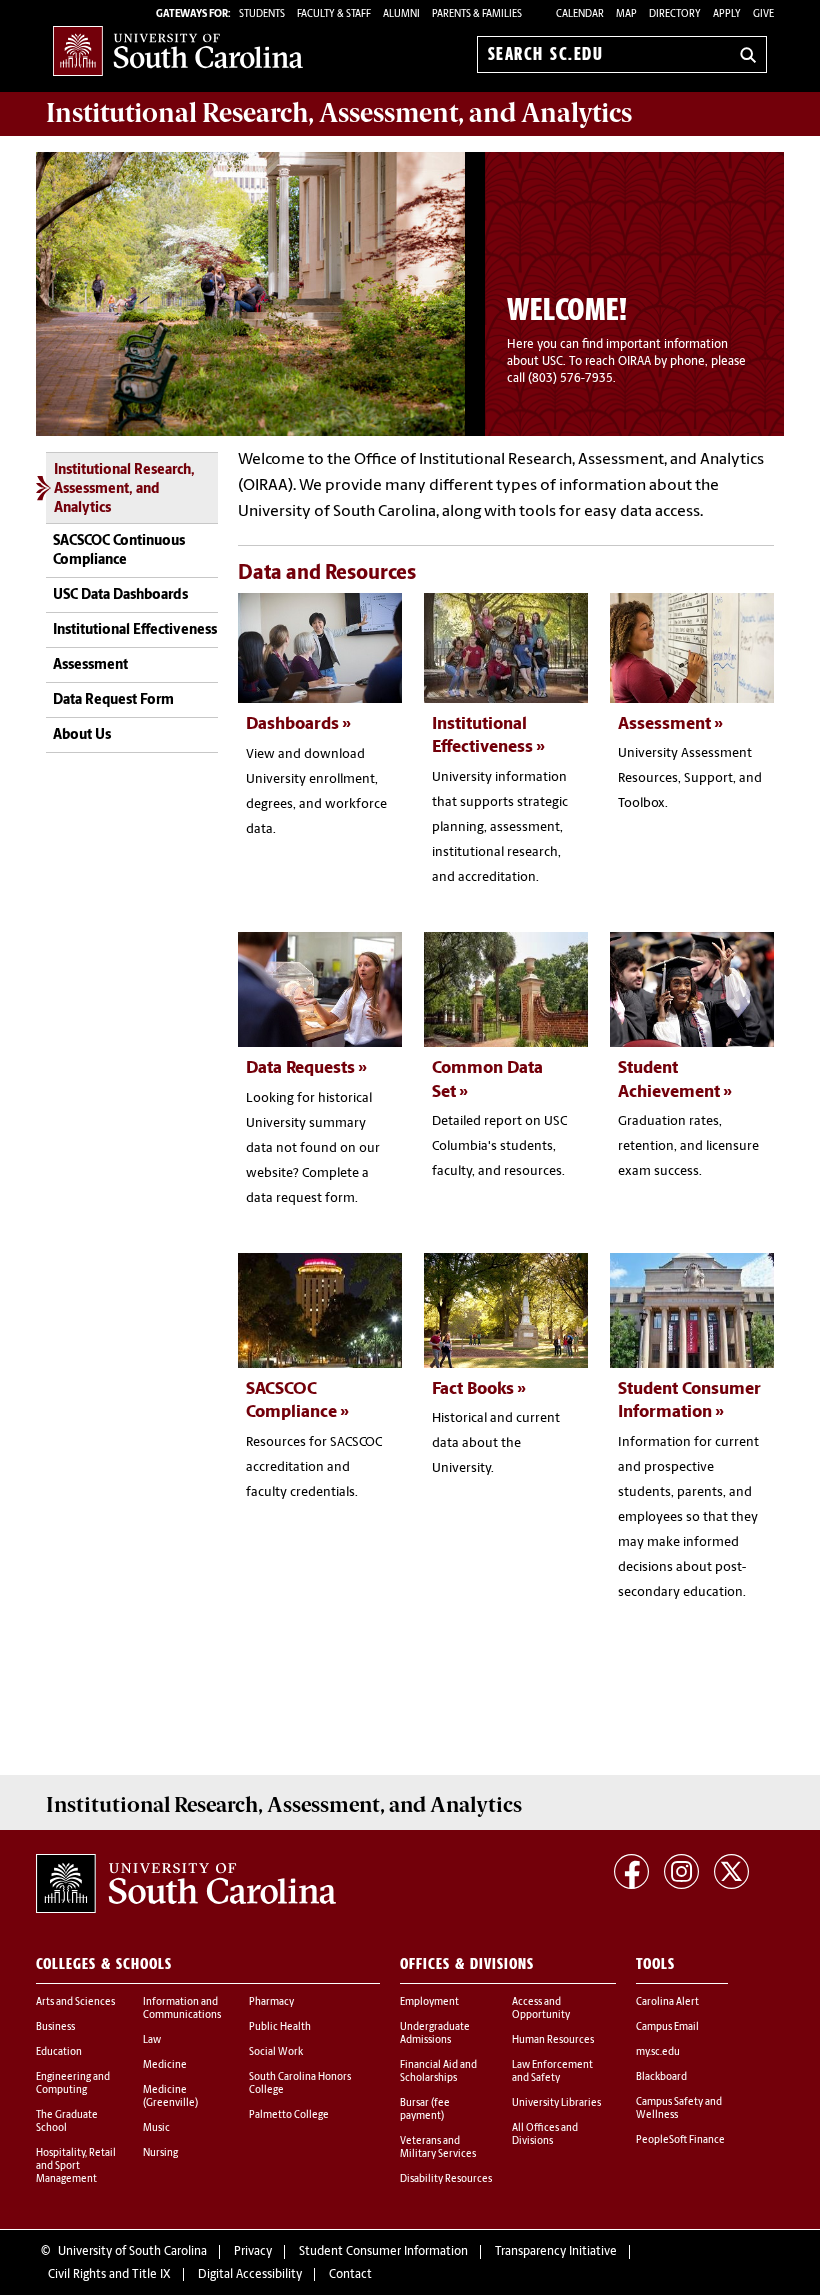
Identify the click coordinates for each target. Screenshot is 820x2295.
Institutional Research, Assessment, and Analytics (124, 490)
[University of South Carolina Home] (178, 50)
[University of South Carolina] (186, 1884)
